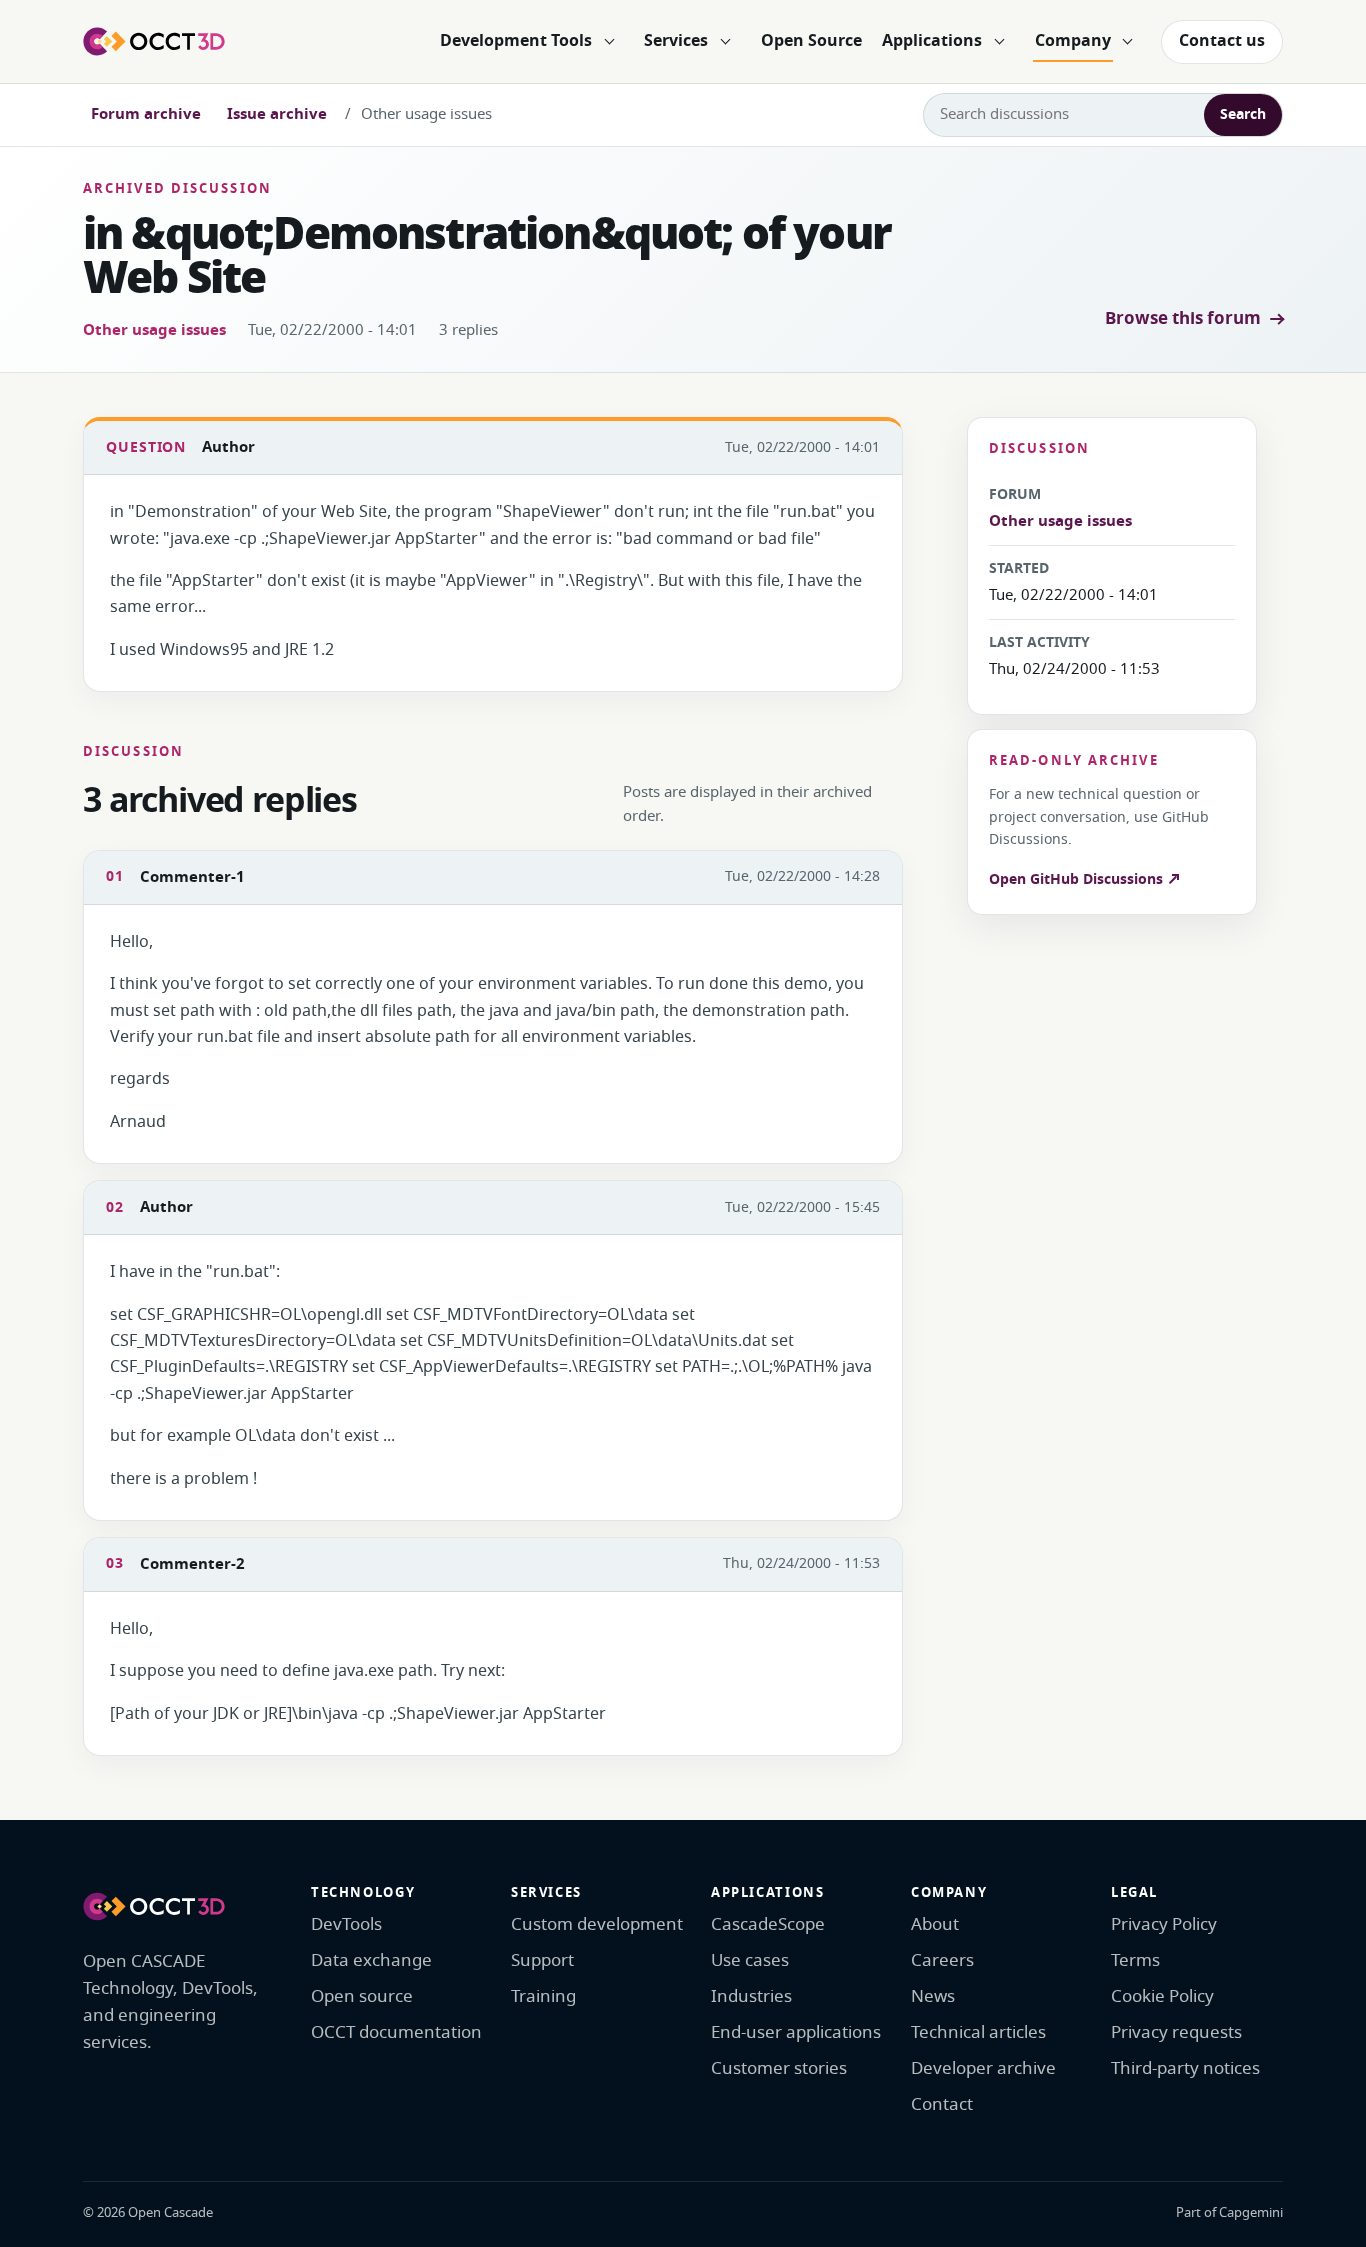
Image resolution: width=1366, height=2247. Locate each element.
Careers (942, 1960)
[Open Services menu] (725, 42)
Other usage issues (154, 330)
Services (676, 41)
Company (1073, 41)
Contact (942, 2104)
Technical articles (978, 2032)
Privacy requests (1176, 2032)
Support (542, 1960)
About (935, 1924)
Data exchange (371, 1960)
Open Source (811, 41)
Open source (362, 1996)
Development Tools (516, 41)
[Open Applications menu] (999, 42)
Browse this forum (1183, 318)
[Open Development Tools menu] (609, 42)
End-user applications (796, 2032)
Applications (932, 41)
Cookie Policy (1162, 1996)
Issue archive (277, 114)
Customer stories (779, 2068)
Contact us (1222, 41)
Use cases (750, 1960)
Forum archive (146, 114)
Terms (1135, 1960)
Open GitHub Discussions (1078, 879)
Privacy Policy (1164, 1924)
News (933, 1996)
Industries (751, 1996)
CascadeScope (768, 1924)
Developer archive (983, 2068)
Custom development (597, 1924)
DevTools (346, 1924)
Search (1243, 114)
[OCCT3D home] (154, 41)
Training (543, 1996)
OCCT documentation (396, 2032)
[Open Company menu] (1128, 42)
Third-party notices (1185, 2068)
